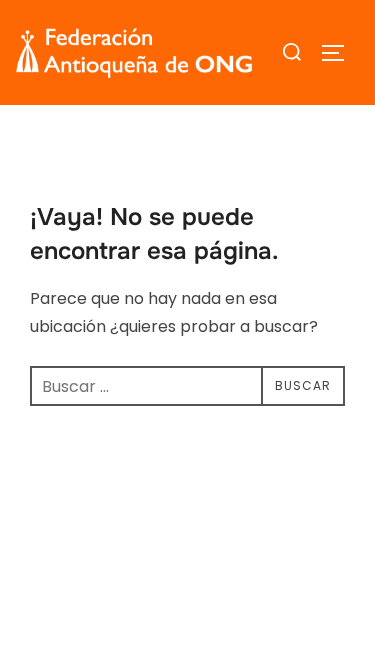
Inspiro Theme (139, 594)
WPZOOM (253, 594)
